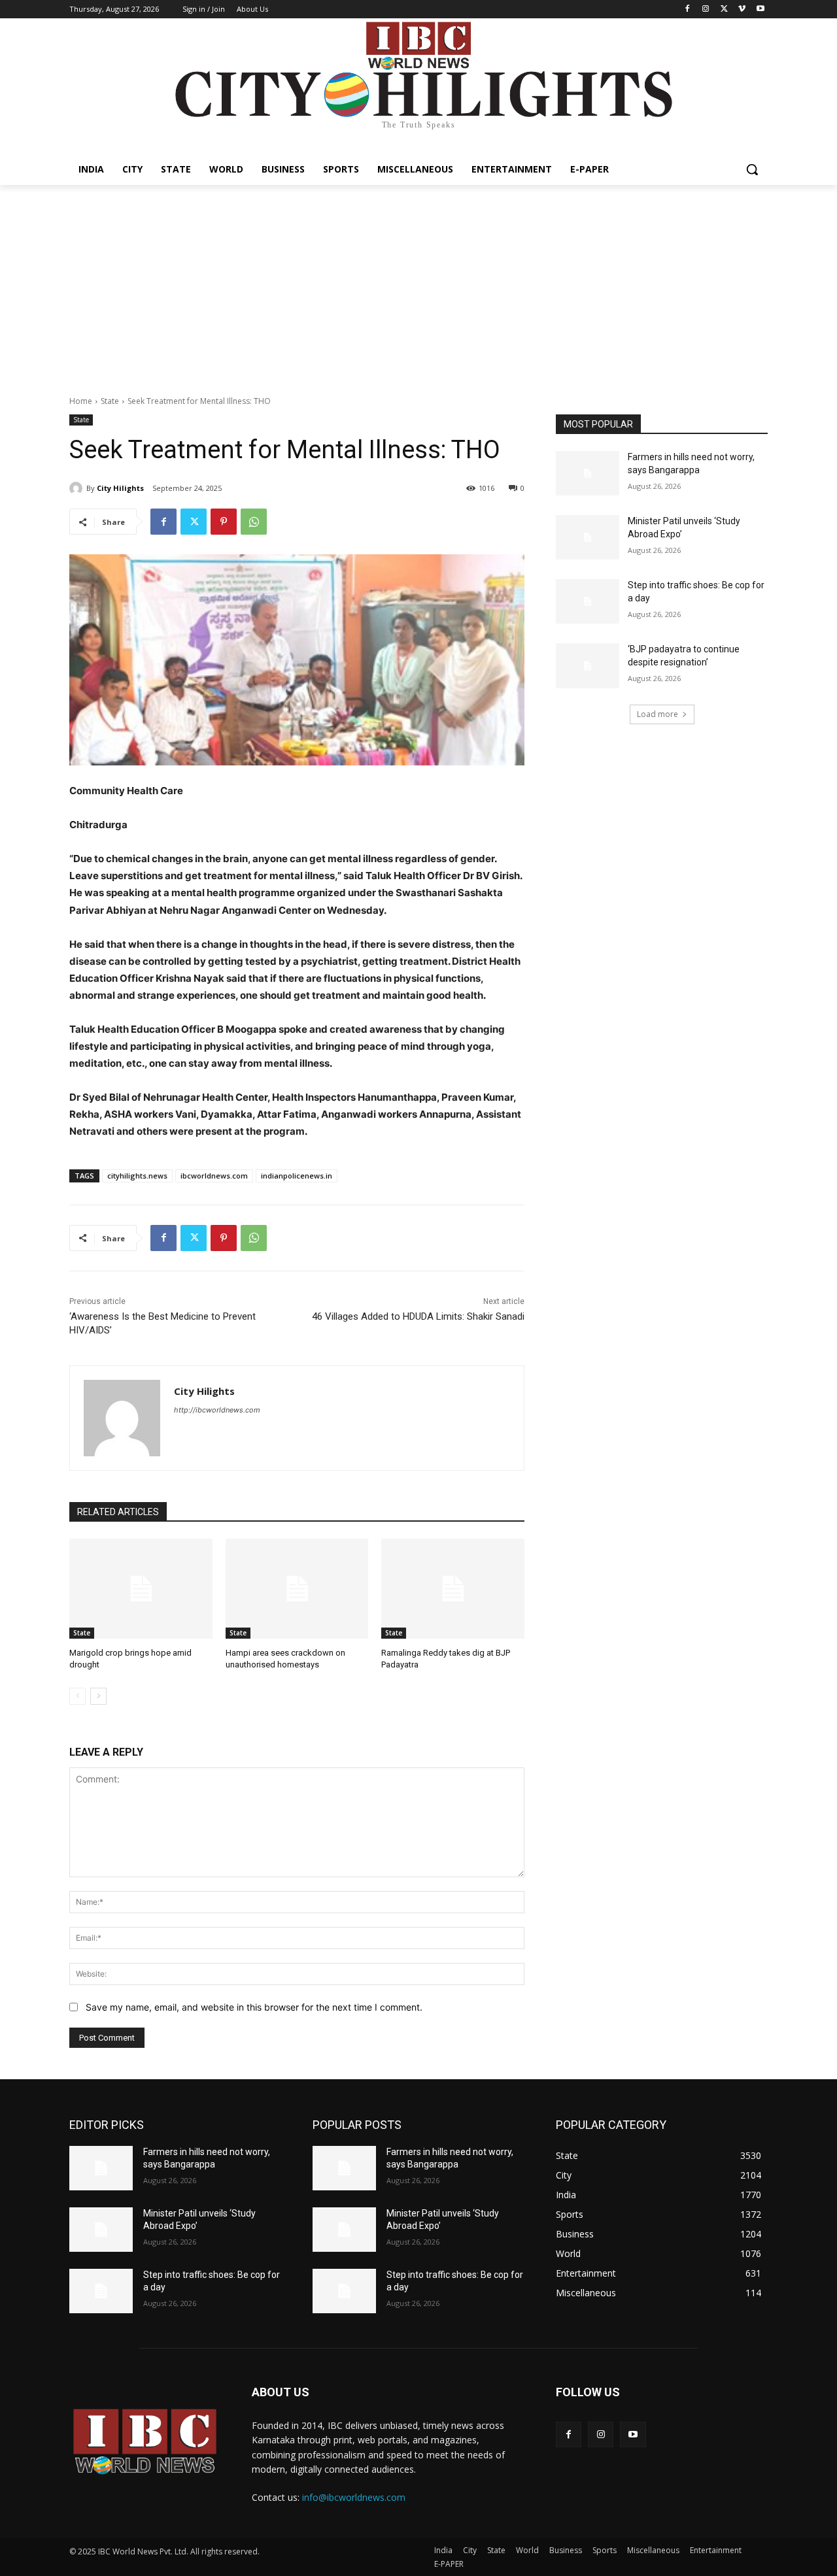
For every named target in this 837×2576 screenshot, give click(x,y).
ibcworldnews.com (214, 1176)
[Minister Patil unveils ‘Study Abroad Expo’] (588, 537)
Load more (658, 714)
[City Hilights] (78, 488)
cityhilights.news (137, 1176)
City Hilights (120, 488)
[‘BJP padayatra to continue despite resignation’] (588, 665)
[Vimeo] (742, 9)
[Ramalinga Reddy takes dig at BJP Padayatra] (453, 1589)
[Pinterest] (224, 522)
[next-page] (98, 1696)
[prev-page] (77, 1696)
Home (81, 401)
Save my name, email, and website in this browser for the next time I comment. (254, 2007)
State (110, 401)
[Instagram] (706, 9)
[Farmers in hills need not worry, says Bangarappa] (588, 473)
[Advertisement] (418, 283)
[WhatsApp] (254, 522)
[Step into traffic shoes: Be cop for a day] (588, 601)
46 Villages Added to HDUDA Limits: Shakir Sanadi (418, 1316)
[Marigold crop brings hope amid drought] (141, 1589)
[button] (752, 169)
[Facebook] (688, 9)
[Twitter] (724, 9)
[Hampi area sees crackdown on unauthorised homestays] (297, 1589)
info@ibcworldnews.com (354, 2497)
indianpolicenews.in (297, 1176)
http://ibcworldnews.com (217, 1410)
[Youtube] (760, 9)
